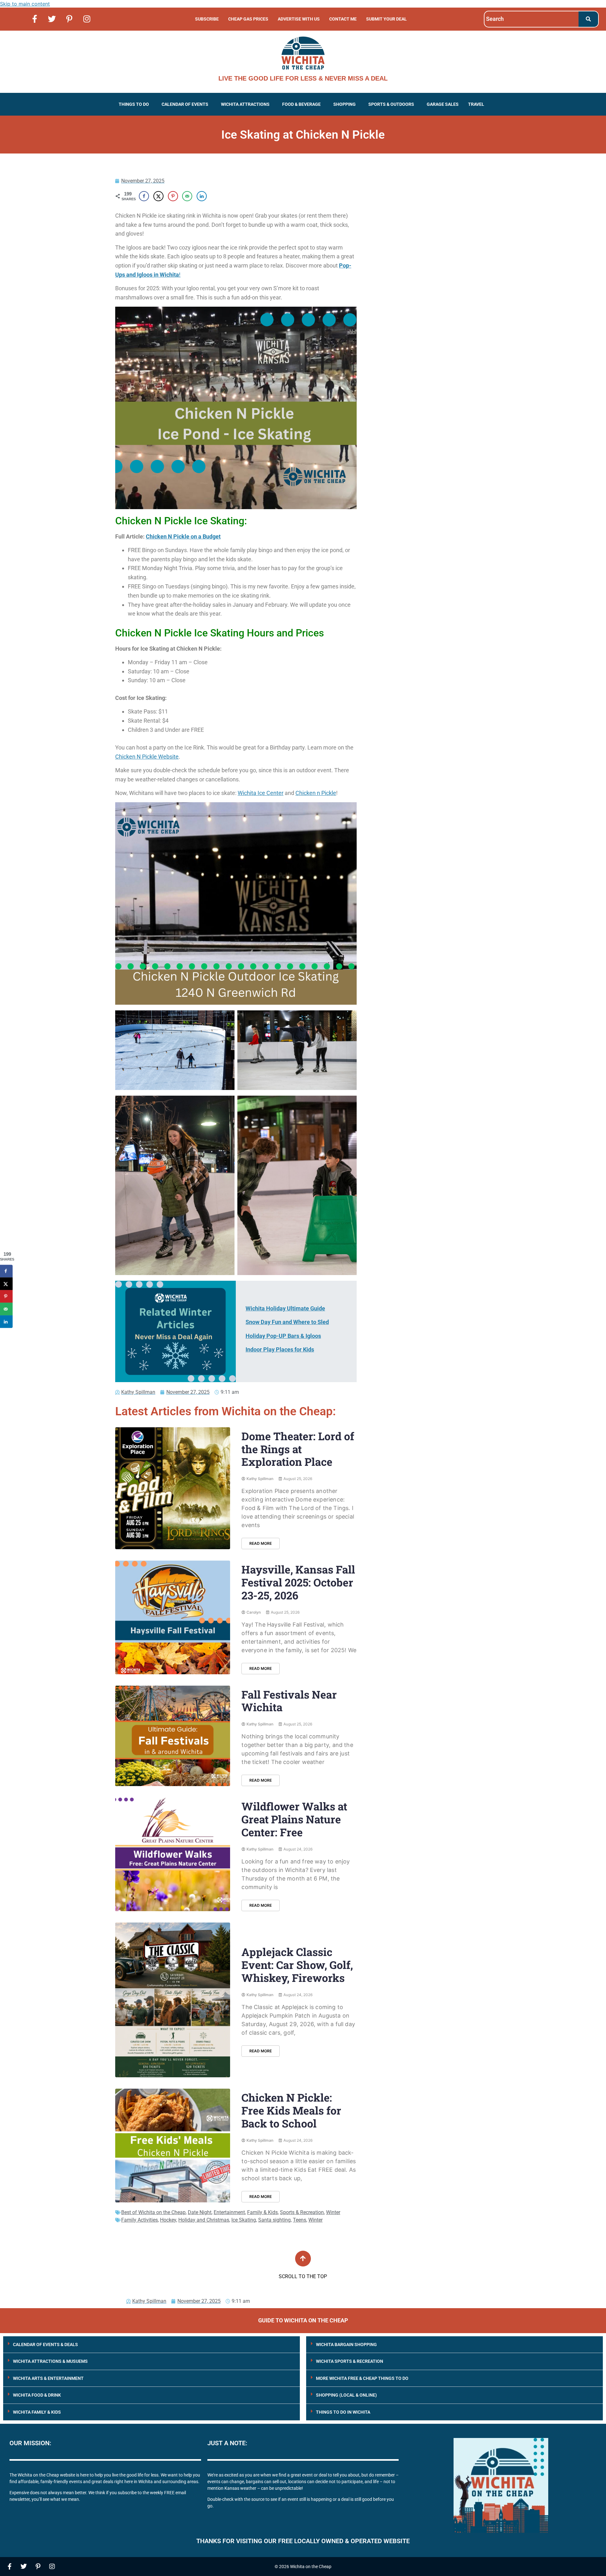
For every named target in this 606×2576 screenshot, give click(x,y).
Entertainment (229, 2212)
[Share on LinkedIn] (202, 196)
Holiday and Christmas (204, 2220)
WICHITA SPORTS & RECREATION (350, 2361)
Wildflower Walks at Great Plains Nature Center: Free (294, 1819)
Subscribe (207, 19)
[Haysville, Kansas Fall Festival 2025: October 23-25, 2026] (173, 1617)
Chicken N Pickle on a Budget (183, 536)
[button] (135, 104)
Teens (300, 2220)
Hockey (168, 2220)
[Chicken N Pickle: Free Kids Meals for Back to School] (173, 2145)
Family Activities (140, 2220)
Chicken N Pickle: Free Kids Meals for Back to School (291, 2110)
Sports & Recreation (302, 2212)
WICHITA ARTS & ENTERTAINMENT (48, 2378)
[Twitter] (52, 19)
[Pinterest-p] (69, 19)
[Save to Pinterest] (173, 196)
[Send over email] (187, 196)
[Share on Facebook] (144, 196)
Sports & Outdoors (391, 104)
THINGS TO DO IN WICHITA (343, 2412)
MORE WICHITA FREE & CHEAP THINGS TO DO (362, 2378)
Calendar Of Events (185, 104)
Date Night (200, 2212)
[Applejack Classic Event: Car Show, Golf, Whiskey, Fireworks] (173, 2000)
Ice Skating (244, 2220)
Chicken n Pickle (316, 793)
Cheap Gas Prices (248, 19)
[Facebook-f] (35, 19)
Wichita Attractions (245, 104)
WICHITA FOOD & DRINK (37, 2395)
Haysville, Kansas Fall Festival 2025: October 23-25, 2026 (298, 1582)
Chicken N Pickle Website (147, 757)
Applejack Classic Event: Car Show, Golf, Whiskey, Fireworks (297, 1965)
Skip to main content (25, 4)
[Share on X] (158, 196)
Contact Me (343, 19)
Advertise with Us (299, 19)
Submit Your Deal (386, 19)
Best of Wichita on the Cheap (153, 2212)
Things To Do (134, 104)
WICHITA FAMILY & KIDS (37, 2412)
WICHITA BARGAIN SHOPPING (346, 2344)
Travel (476, 104)
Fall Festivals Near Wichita (289, 1701)
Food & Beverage (301, 104)
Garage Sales (443, 104)
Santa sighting (274, 2220)
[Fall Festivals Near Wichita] (173, 1736)
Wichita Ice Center (261, 793)
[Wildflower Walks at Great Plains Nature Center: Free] (173, 1854)
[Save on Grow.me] (216, 196)
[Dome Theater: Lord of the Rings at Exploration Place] (173, 1488)
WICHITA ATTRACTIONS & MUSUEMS (50, 2361)
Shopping (345, 104)
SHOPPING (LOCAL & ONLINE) (346, 2395)
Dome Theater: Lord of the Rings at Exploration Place (298, 1449)
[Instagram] (87, 19)
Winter (333, 2212)
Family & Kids (262, 2212)
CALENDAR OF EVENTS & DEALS (45, 2344)
